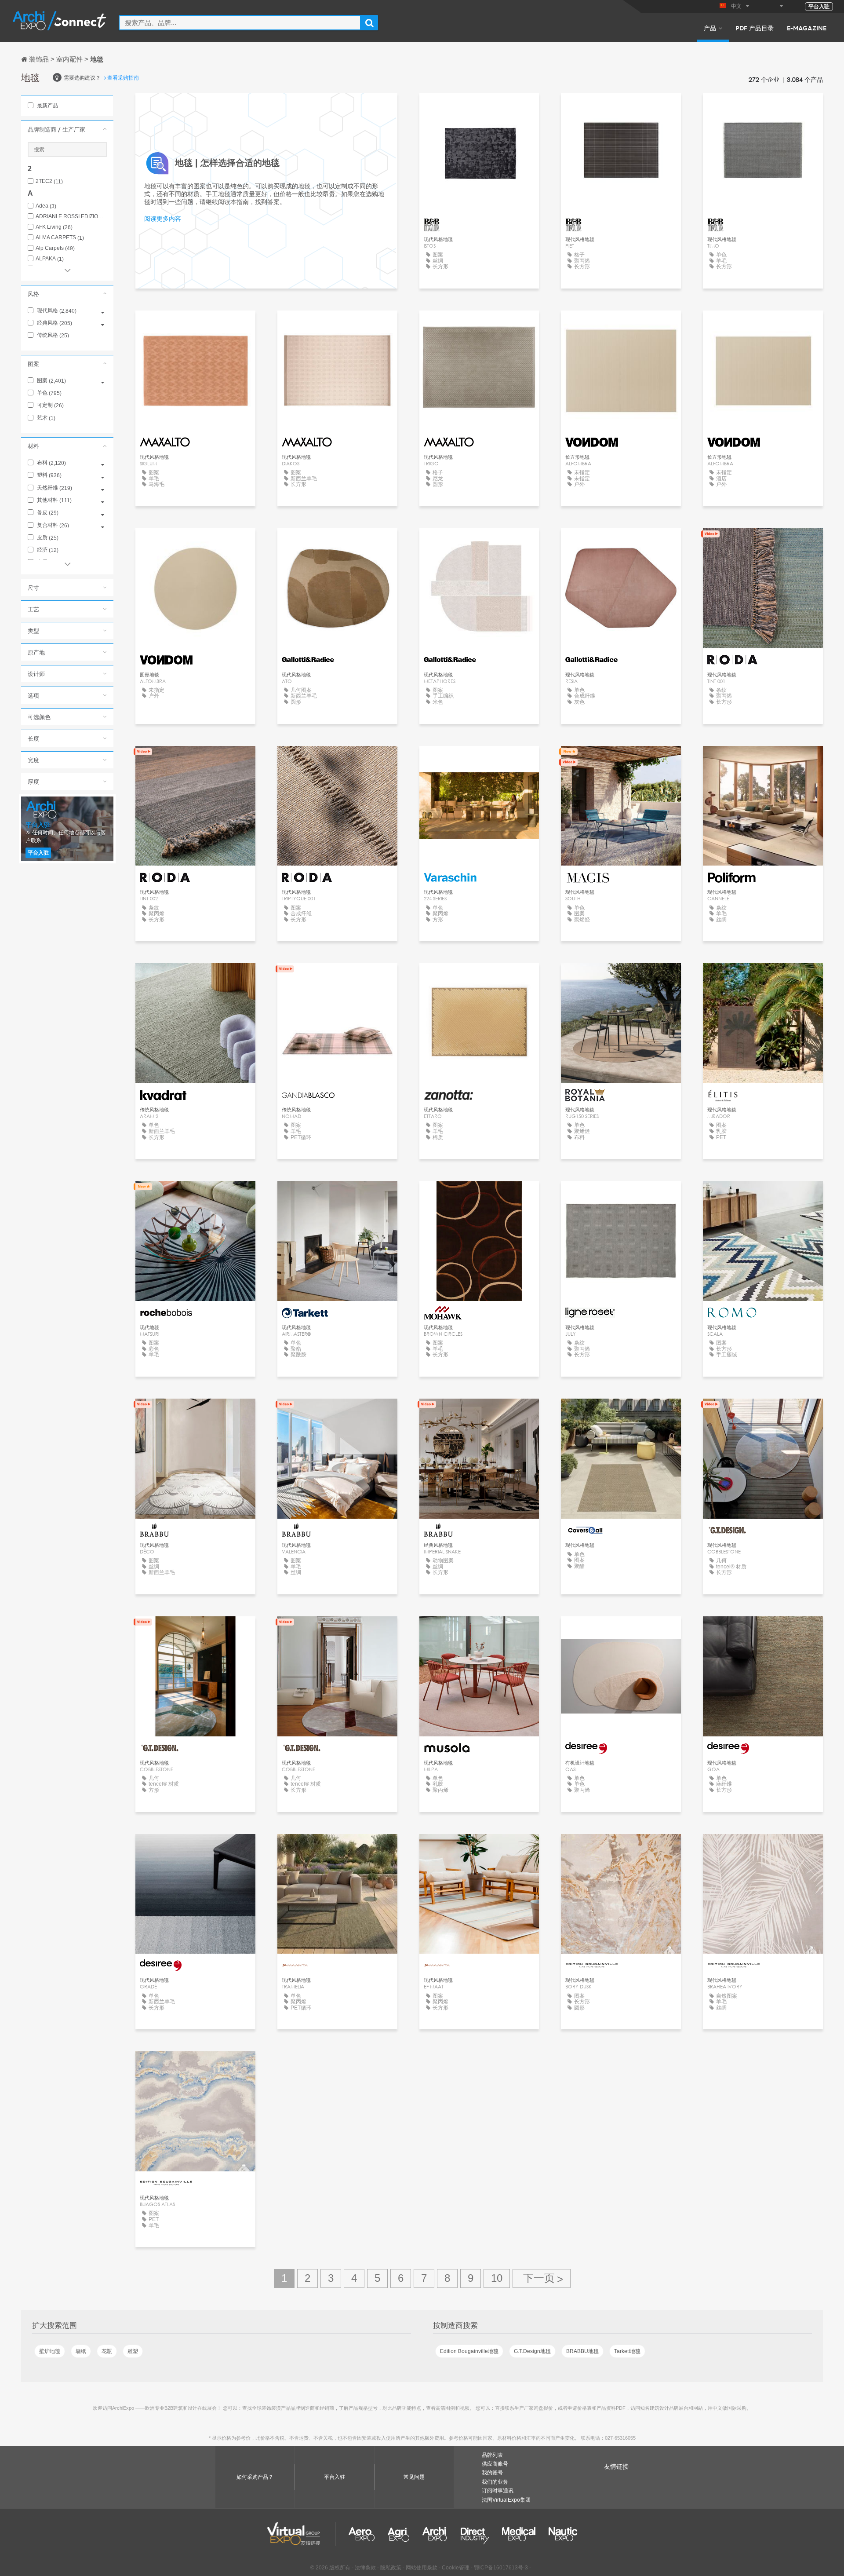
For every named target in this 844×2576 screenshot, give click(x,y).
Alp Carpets (55, 248)
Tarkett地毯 (627, 2351)
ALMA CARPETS (60, 238)
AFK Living (54, 227)
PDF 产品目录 (755, 28)
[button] (67, 129)
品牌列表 (492, 2455)
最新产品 (47, 106)
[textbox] (240, 23)
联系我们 (621, 761)
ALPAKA (50, 259)
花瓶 (107, 2351)
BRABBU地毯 (582, 2351)
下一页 (542, 2278)
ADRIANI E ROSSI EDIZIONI (71, 217)
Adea (46, 206)
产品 (710, 28)
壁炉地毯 (50, 2351)
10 (497, 2278)
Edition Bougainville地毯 (469, 2351)
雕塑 (133, 2351)
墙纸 (81, 2351)
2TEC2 (49, 181)
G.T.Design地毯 (532, 2351)
